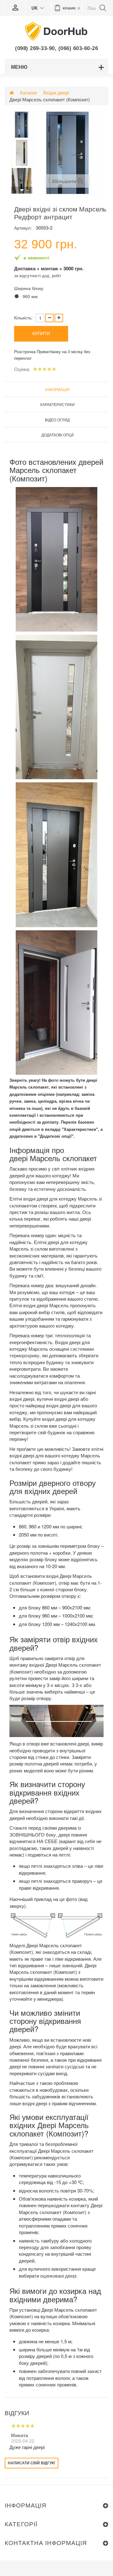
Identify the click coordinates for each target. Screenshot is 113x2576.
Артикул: (23, 228)
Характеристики (57, 404)
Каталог (29, 92)
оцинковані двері (58, 2276)
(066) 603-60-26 (78, 48)
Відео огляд (57, 420)
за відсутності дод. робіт (38, 275)
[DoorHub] (56, 31)
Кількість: (23, 318)
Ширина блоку (29, 288)
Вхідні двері (56, 92)
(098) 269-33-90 (35, 48)
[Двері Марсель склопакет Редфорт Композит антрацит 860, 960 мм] (22, 125)
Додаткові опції (57, 435)
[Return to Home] (12, 92)
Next (22, 190)
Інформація (57, 389)
